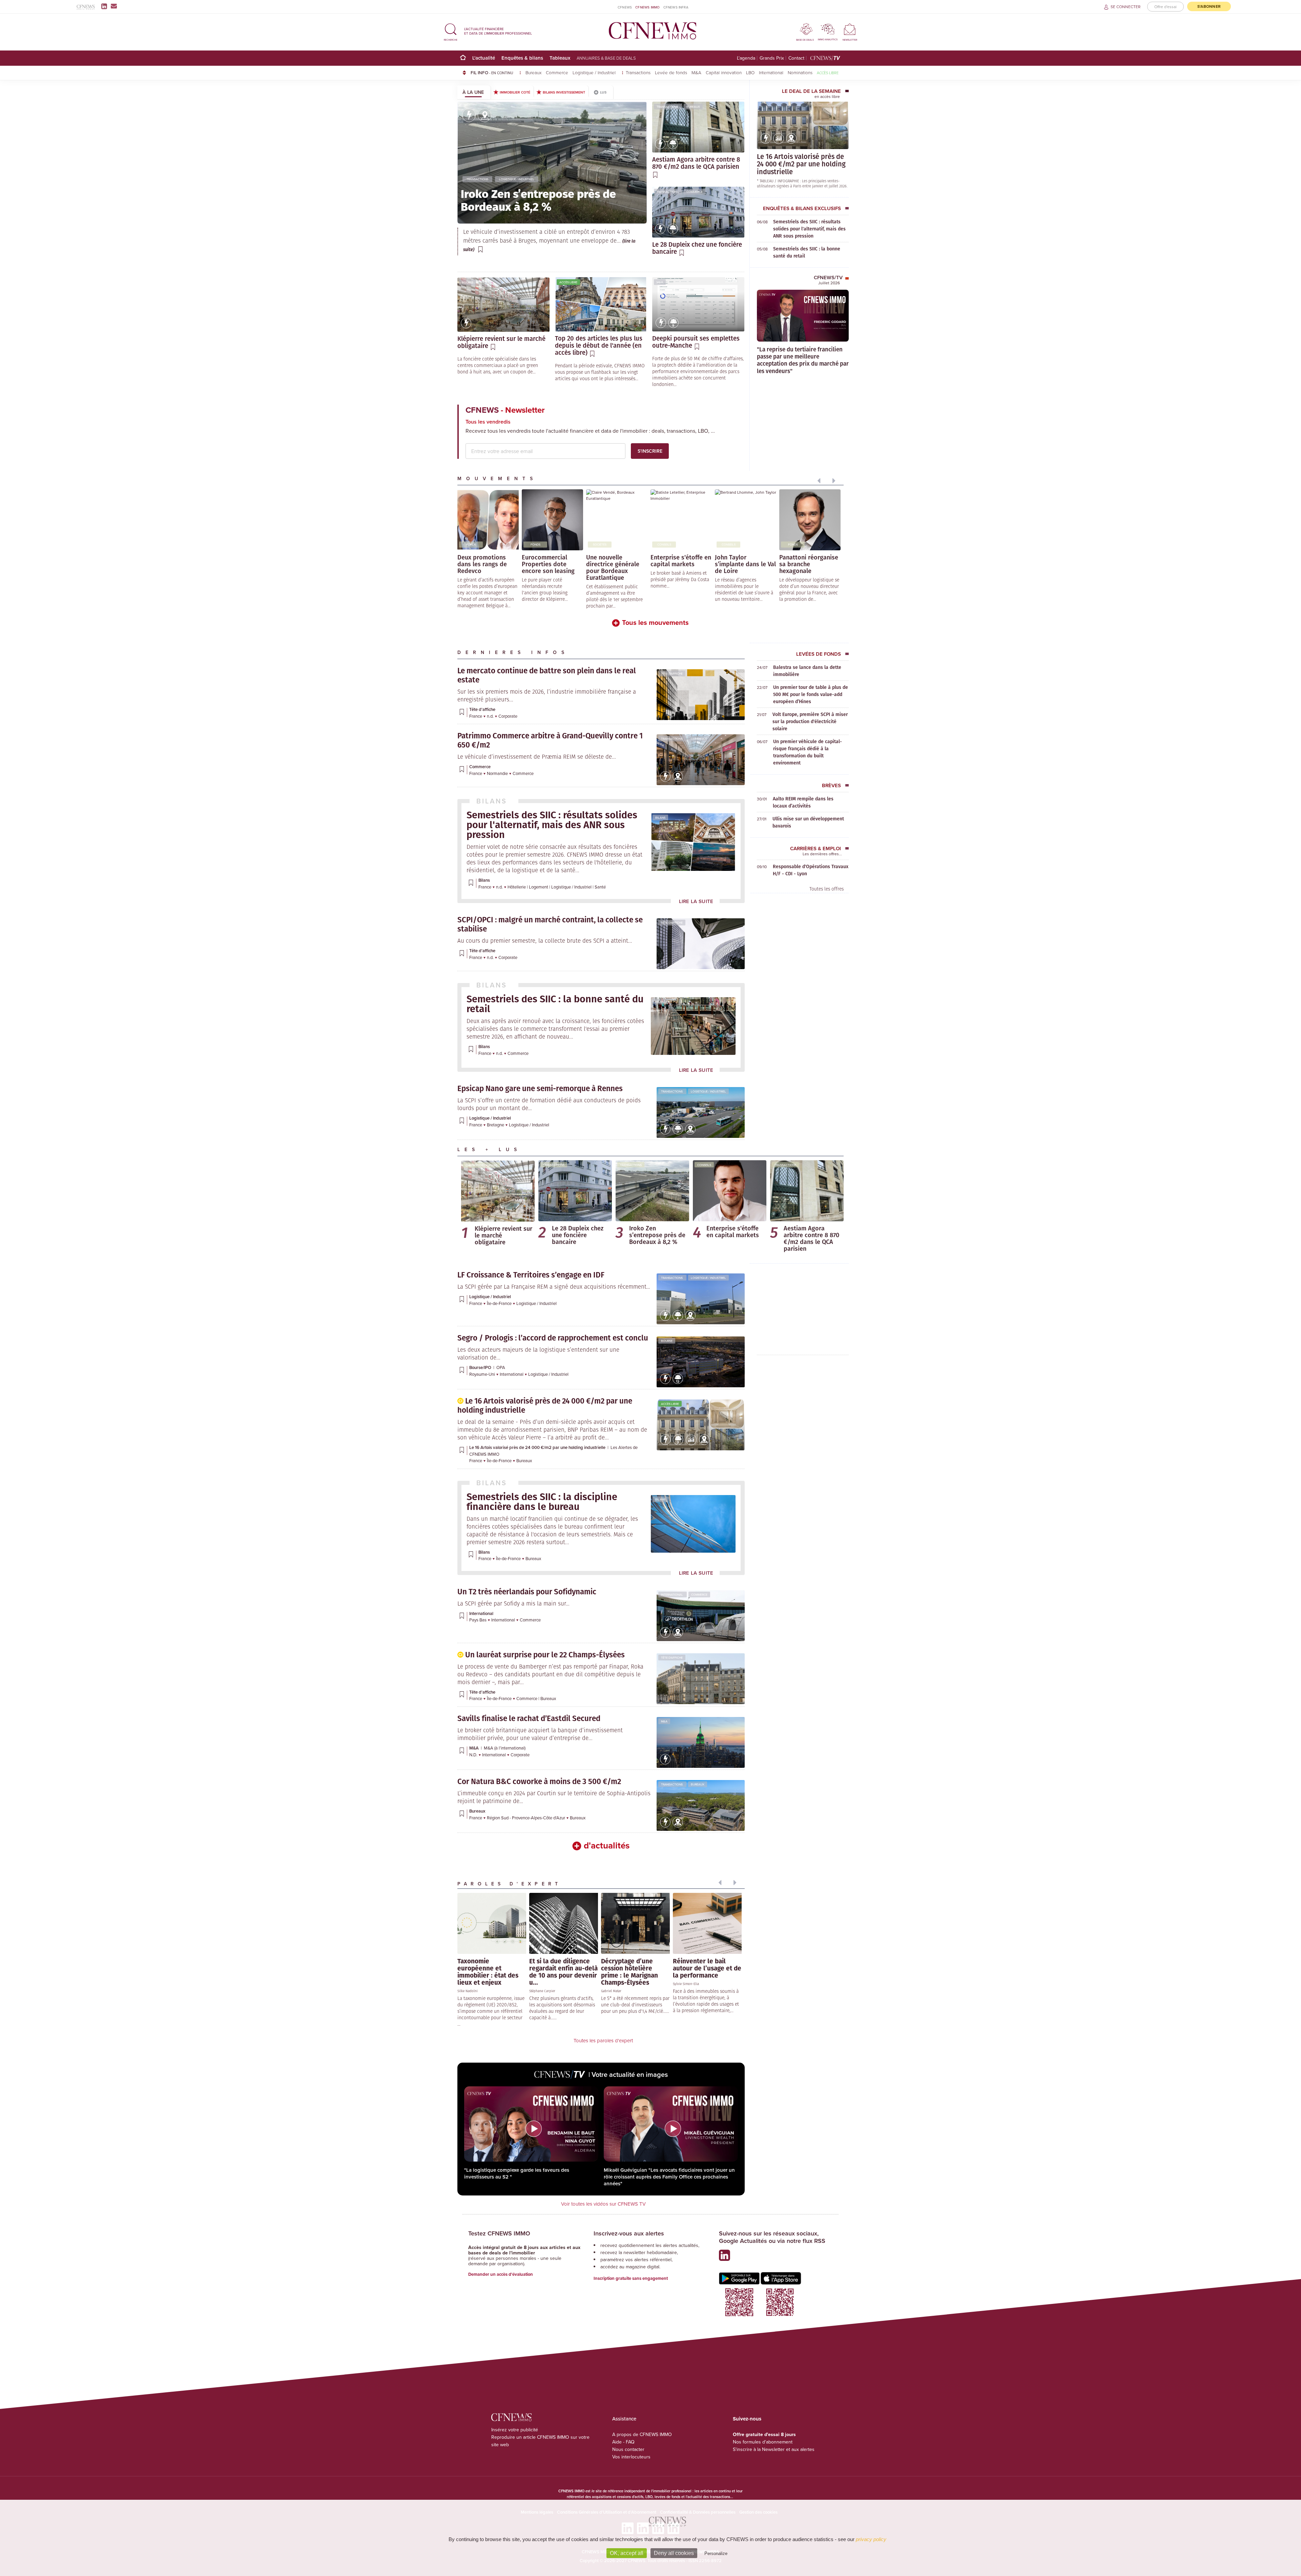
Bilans (660, 817)
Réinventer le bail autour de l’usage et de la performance (707, 1968)
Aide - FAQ (623, 2442)
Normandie (498, 773)
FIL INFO (492, 73)
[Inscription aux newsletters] (114, 6)
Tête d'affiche (672, 673)
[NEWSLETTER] (850, 29)
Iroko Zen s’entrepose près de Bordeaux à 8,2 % (657, 1235)
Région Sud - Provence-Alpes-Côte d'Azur (526, 1818)
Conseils (664, 544)
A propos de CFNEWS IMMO (642, 2434)
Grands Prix (772, 58)
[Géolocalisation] (484, 115)
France (476, 716)
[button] (451, 31)
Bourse (468, 282)
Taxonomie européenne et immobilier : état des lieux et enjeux (488, 1971)
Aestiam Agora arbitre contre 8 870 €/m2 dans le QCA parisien (811, 1238)
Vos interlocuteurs (631, 2457)
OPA (501, 1367)
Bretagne (496, 1125)
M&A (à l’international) (505, 1748)
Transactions (638, 72)
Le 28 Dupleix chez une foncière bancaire (578, 1235)
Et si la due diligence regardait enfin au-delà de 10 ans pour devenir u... (563, 1971)
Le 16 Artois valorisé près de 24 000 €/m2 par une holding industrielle (801, 164)
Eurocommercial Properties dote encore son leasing (548, 564)
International (771, 72)
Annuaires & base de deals (606, 58)
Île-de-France (500, 1303)
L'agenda (746, 58)
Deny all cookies (674, 2553)
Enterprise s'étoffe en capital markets (681, 560)
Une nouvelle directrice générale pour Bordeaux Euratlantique (613, 567)
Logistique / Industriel (595, 72)
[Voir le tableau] (779, 142)
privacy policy (871, 2539)
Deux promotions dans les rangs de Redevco (482, 564)
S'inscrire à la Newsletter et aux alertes (774, 2449)
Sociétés (600, 544)
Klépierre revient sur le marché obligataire (503, 1235)
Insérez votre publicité (515, 2430)
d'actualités (607, 1845)
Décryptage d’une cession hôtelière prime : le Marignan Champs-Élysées (629, 1971)
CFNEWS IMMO (647, 7)
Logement (539, 887)
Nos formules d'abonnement (763, 2442)
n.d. (491, 716)
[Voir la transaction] (469, 115)
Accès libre (828, 73)
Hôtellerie (517, 887)
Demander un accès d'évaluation (501, 2274)
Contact (796, 58)
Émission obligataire (481, 1165)
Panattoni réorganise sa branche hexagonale (809, 564)
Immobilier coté (515, 92)
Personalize (716, 2553)
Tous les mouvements (655, 622)
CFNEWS (625, 7)
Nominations (800, 72)
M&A (696, 72)
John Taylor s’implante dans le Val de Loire (745, 564)
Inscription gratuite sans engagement (631, 2278)
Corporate (508, 716)
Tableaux (560, 58)
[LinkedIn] (106, 6)
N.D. (474, 1755)
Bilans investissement (564, 92)
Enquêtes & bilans (522, 58)
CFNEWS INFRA (676, 7)
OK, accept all (627, 2553)
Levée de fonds (671, 72)
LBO (750, 72)
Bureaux (533, 72)
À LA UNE (473, 92)
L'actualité (484, 58)
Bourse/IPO (481, 1367)
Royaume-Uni (483, 1374)
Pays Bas (478, 1620)
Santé (600, 887)
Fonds (471, 544)
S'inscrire (650, 451)
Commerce (557, 72)
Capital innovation (724, 72)
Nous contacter (628, 2449)
